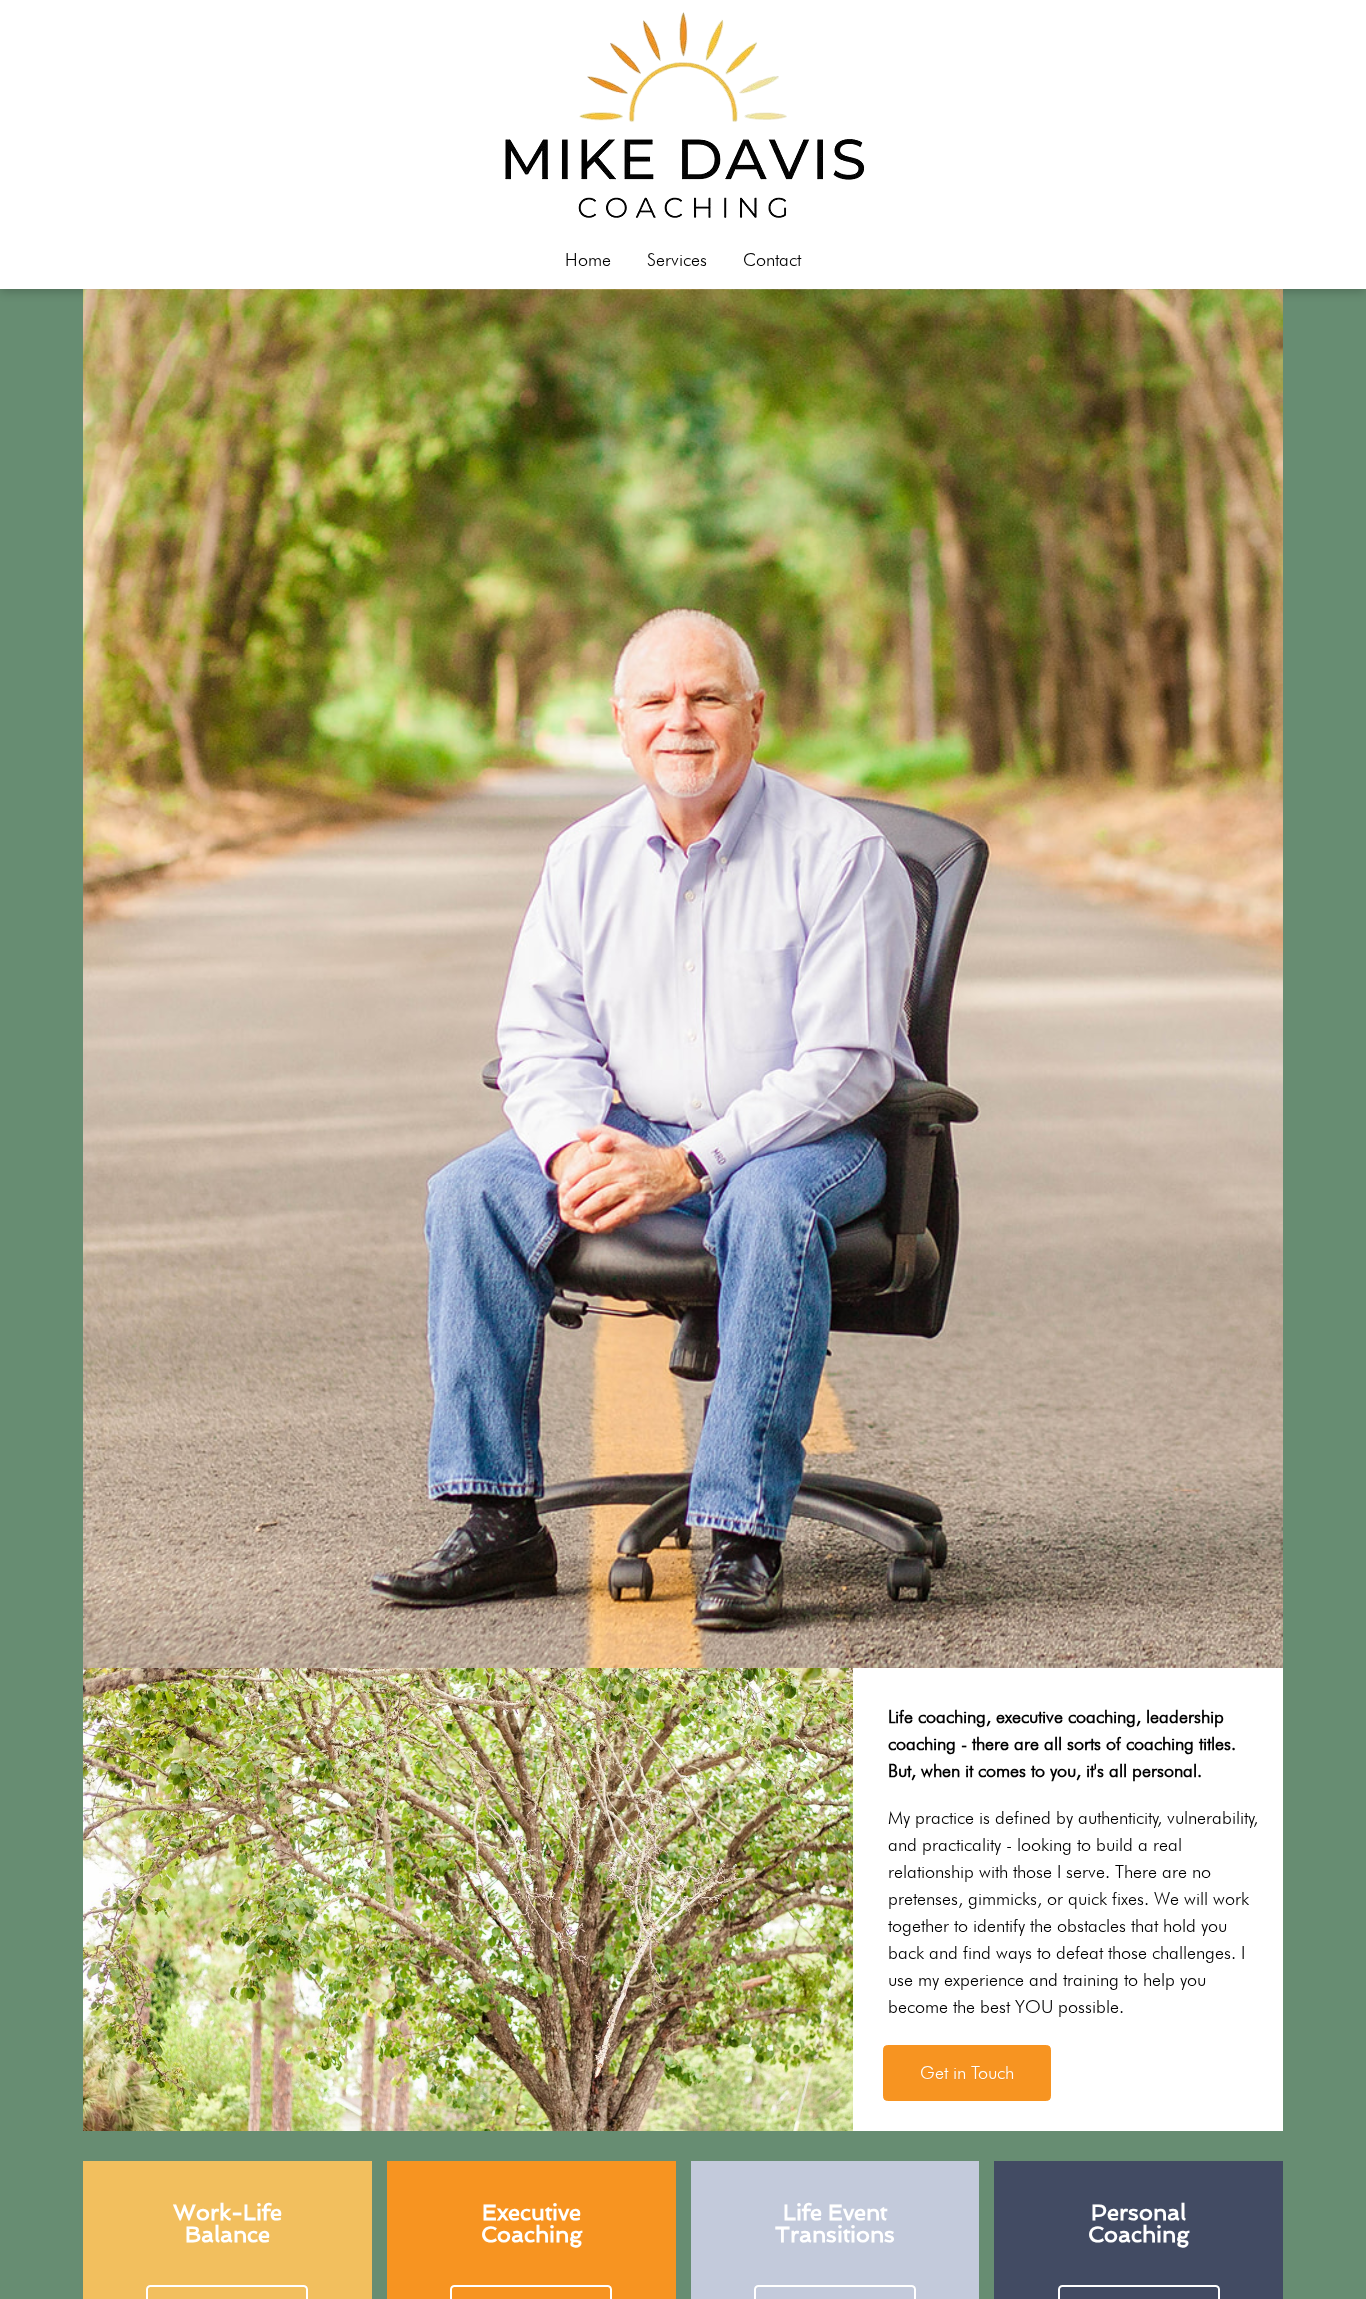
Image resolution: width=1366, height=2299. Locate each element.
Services (677, 259)
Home (588, 259)
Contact (772, 259)
